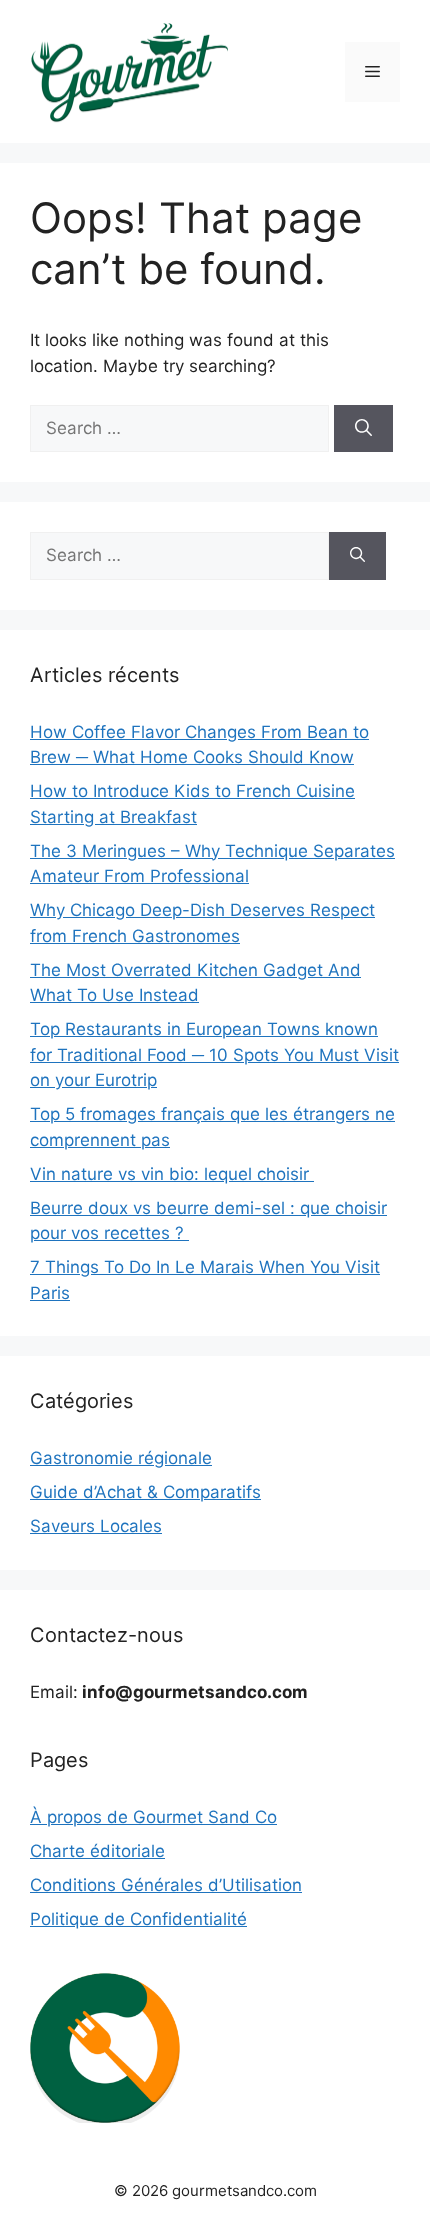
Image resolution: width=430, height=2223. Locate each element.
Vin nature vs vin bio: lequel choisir (172, 1174)
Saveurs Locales (96, 1526)
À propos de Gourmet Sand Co (153, 1817)
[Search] (363, 429)
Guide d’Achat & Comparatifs (145, 1492)
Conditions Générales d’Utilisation (166, 1885)
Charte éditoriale (97, 1851)
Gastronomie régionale (121, 1458)
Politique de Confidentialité (138, 1919)
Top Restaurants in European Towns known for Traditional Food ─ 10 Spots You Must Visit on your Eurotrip (214, 1054)
